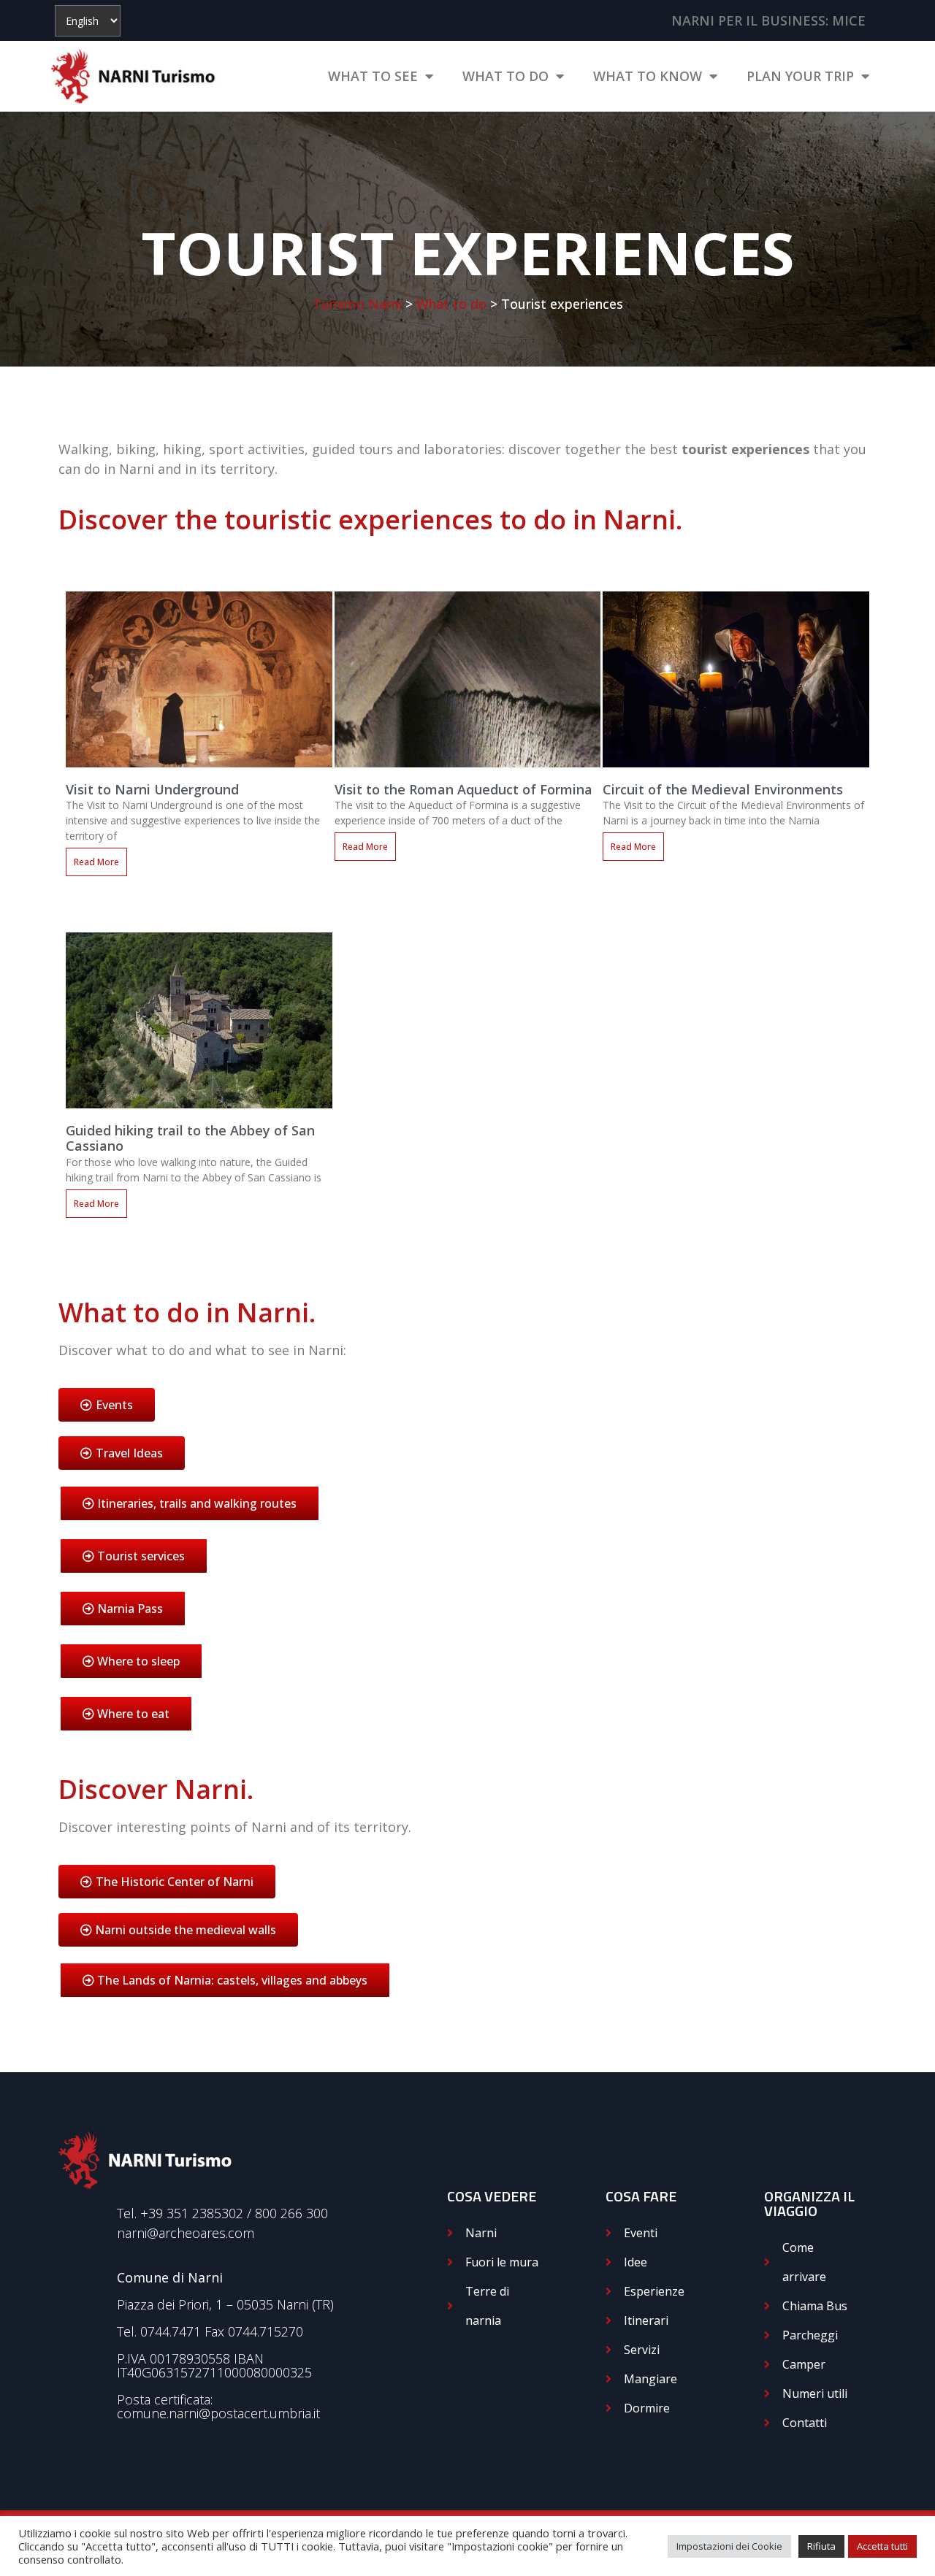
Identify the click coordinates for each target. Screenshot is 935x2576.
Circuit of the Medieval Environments (723, 789)
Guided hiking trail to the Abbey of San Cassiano (190, 1138)
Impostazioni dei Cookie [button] (729, 2546)
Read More (96, 862)
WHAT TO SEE (373, 76)
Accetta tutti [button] (882, 2546)
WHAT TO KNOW (648, 76)
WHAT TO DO (505, 76)
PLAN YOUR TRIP (800, 76)
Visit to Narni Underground (152, 789)
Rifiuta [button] (821, 2546)
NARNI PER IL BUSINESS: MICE (768, 20)
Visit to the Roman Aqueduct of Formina (463, 789)
